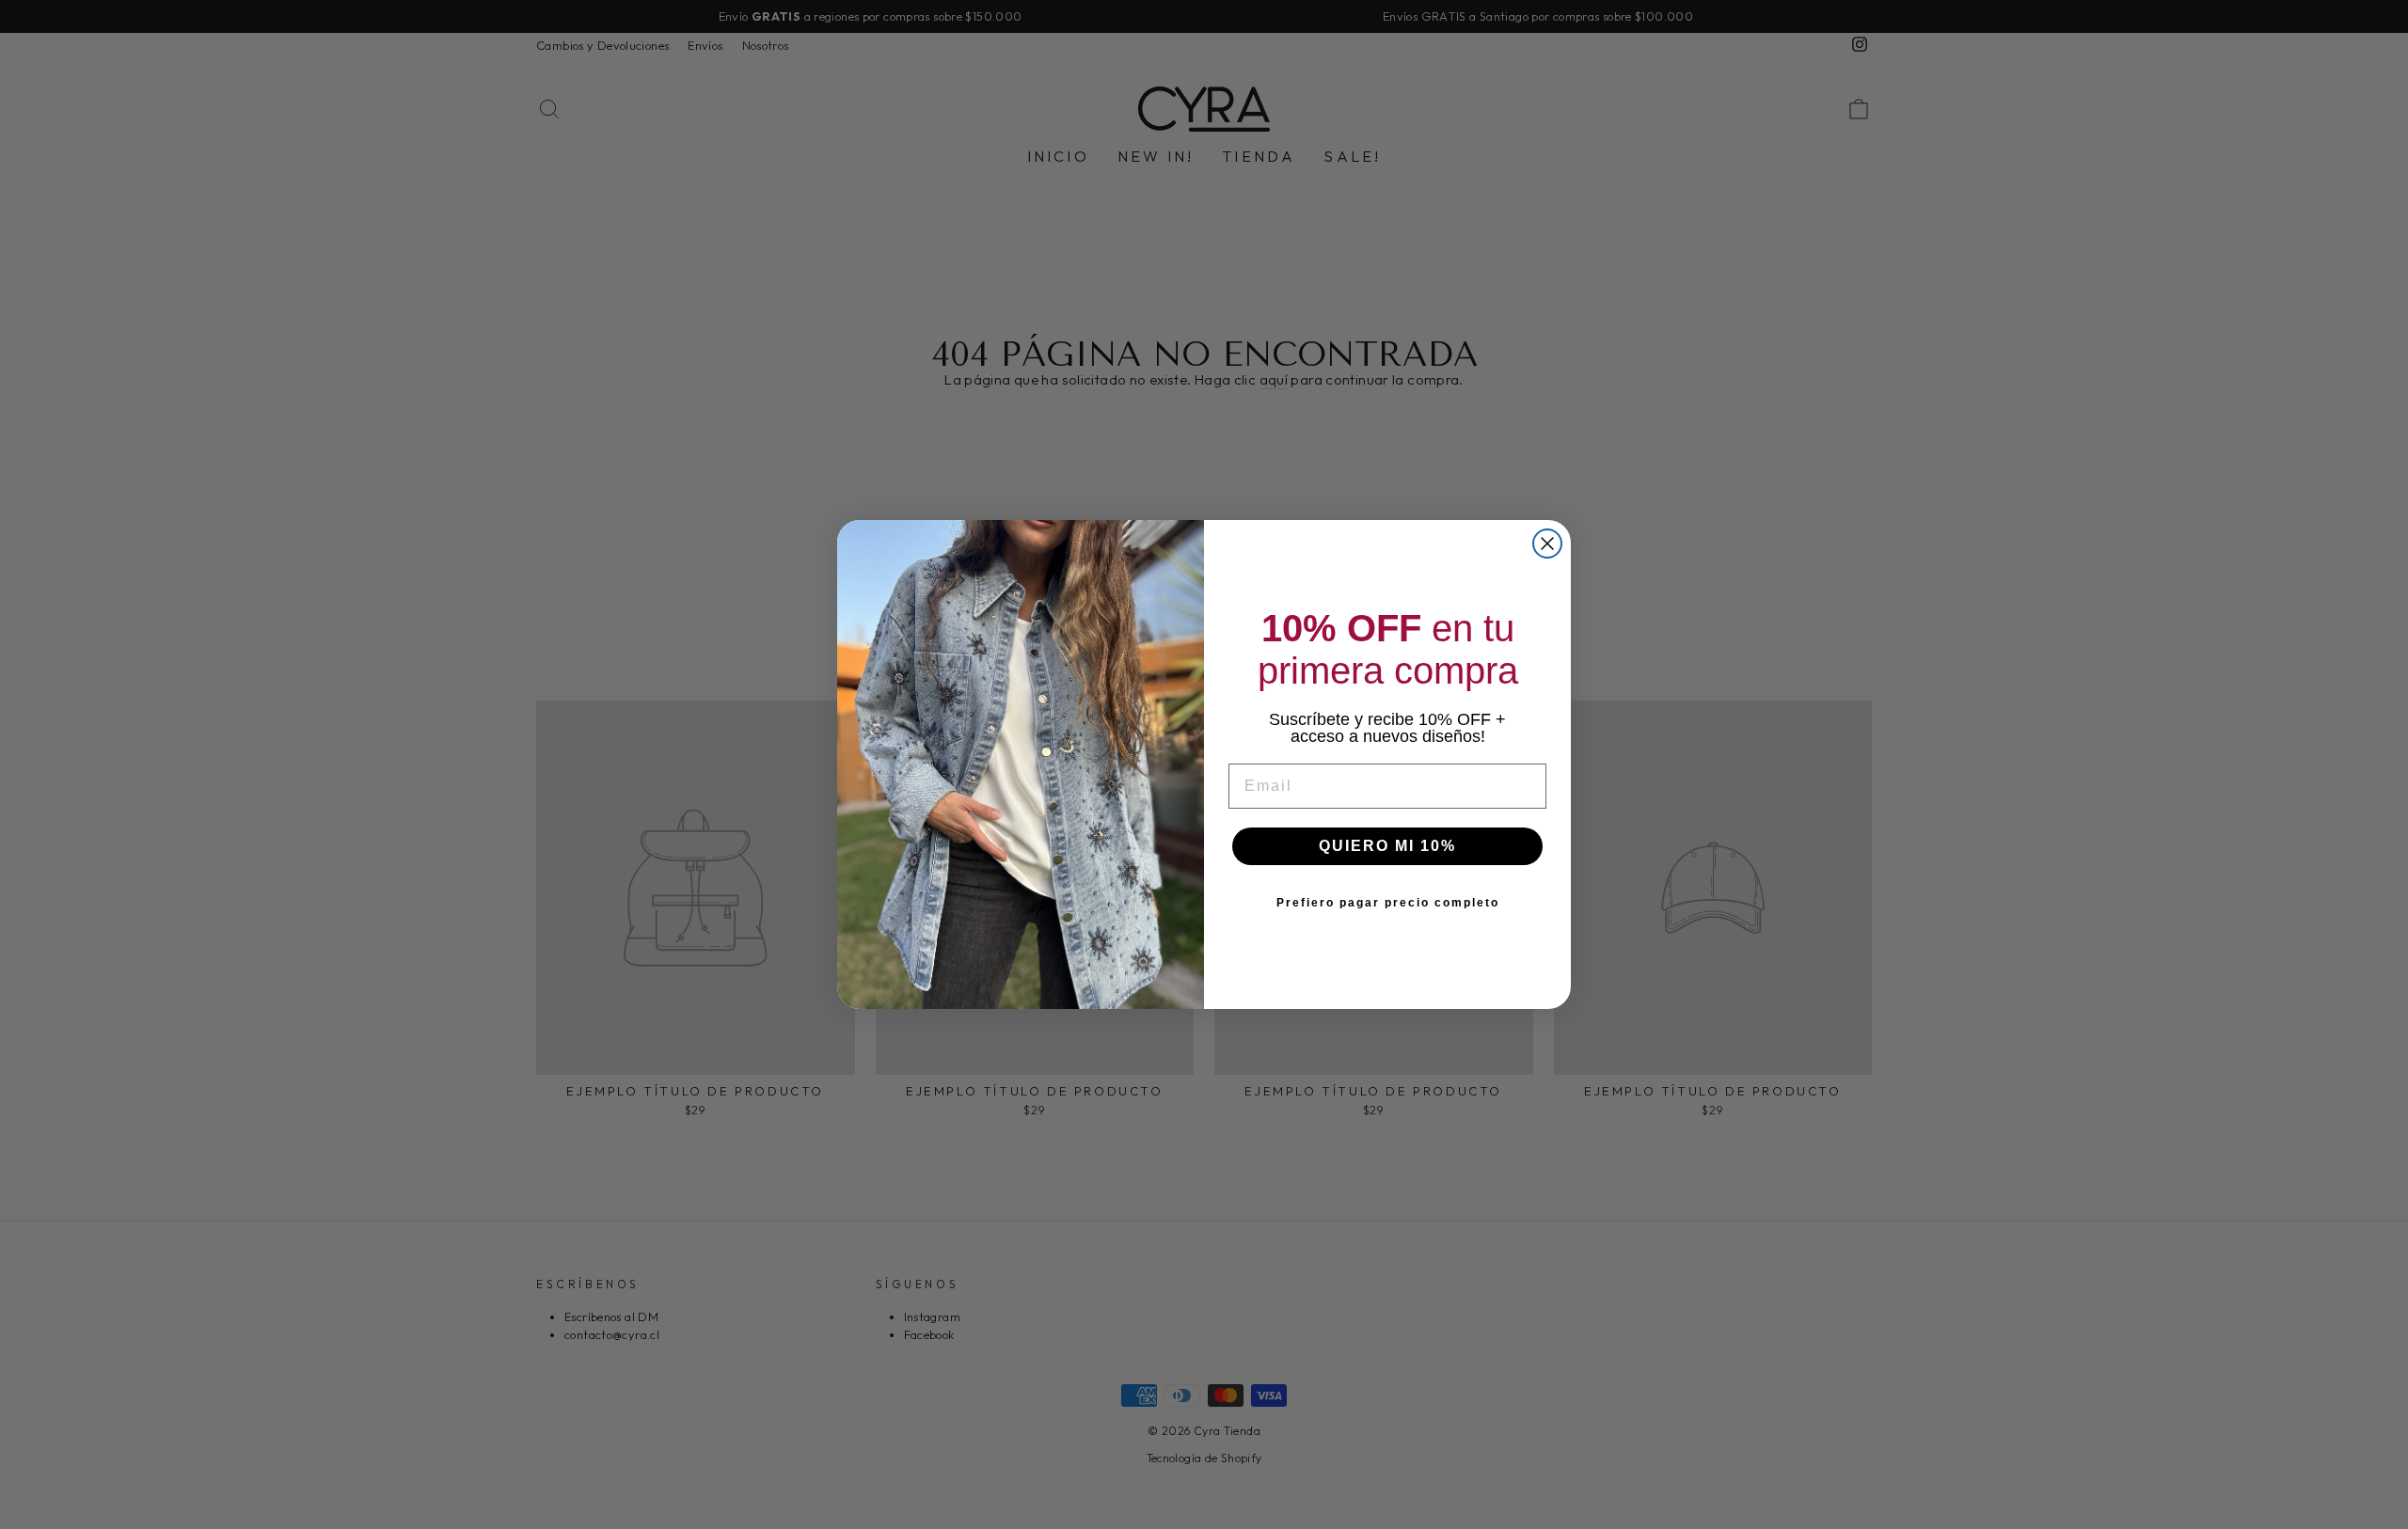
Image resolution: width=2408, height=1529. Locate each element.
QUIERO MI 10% (1387, 846)
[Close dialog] (1547, 544)
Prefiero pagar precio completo (1388, 903)
